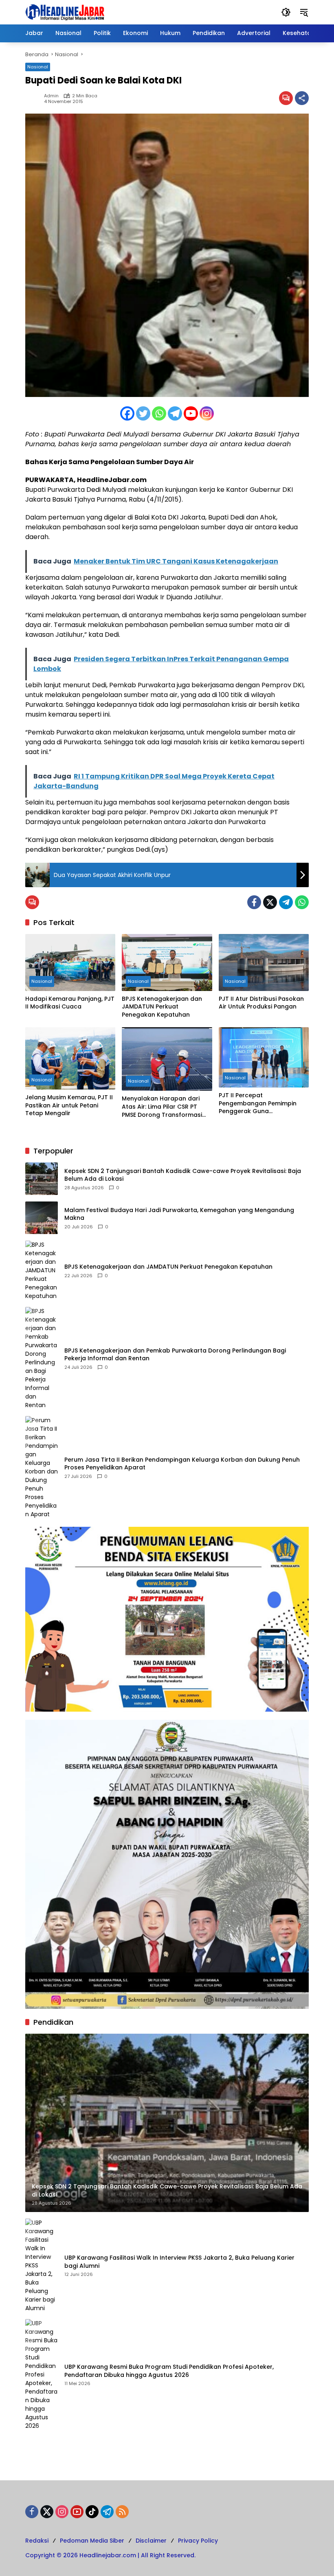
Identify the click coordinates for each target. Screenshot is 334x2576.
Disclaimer (151, 2541)
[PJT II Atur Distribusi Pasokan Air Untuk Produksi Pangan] (264, 962)
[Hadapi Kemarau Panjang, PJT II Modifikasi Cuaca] (70, 962)
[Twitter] (143, 413)
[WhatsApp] (302, 902)
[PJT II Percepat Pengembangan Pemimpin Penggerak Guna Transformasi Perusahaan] (264, 1057)
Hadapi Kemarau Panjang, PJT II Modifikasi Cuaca (70, 1003)
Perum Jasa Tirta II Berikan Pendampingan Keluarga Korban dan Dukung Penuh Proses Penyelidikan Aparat (182, 1464)
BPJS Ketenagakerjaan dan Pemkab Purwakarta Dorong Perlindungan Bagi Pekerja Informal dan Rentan (175, 1355)
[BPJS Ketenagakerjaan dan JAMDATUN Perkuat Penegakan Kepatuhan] (167, 962)
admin (51, 96)
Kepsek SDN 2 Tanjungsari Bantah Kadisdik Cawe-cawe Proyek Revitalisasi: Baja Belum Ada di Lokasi (183, 1175)
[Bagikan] (302, 98)
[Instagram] (207, 413)
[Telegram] (175, 413)
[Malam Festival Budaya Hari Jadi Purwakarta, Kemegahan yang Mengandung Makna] (42, 1218)
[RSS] (122, 2512)
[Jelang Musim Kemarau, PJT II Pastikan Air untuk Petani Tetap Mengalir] (70, 1058)
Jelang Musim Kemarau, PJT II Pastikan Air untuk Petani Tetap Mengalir (69, 1105)
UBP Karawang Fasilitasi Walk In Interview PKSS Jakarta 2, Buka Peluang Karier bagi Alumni (179, 2262)
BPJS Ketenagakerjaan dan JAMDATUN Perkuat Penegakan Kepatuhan (162, 1007)
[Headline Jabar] (65, 12)
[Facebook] (127, 413)
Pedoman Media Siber (92, 2541)
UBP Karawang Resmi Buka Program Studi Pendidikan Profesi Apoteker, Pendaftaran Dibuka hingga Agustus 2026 (169, 2371)
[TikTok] (92, 2512)
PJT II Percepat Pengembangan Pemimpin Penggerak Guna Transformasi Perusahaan (258, 1104)
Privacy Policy (198, 2541)
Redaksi (37, 2541)
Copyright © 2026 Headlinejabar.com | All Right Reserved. (110, 2555)
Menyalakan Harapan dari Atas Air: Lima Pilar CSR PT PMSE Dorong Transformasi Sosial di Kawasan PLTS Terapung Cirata (162, 1107)
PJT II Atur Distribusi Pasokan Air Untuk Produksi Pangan (261, 1003)
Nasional (38, 67)
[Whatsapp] (159, 413)
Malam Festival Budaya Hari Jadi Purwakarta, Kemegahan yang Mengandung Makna (179, 1214)
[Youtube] (191, 413)
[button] (286, 12)
